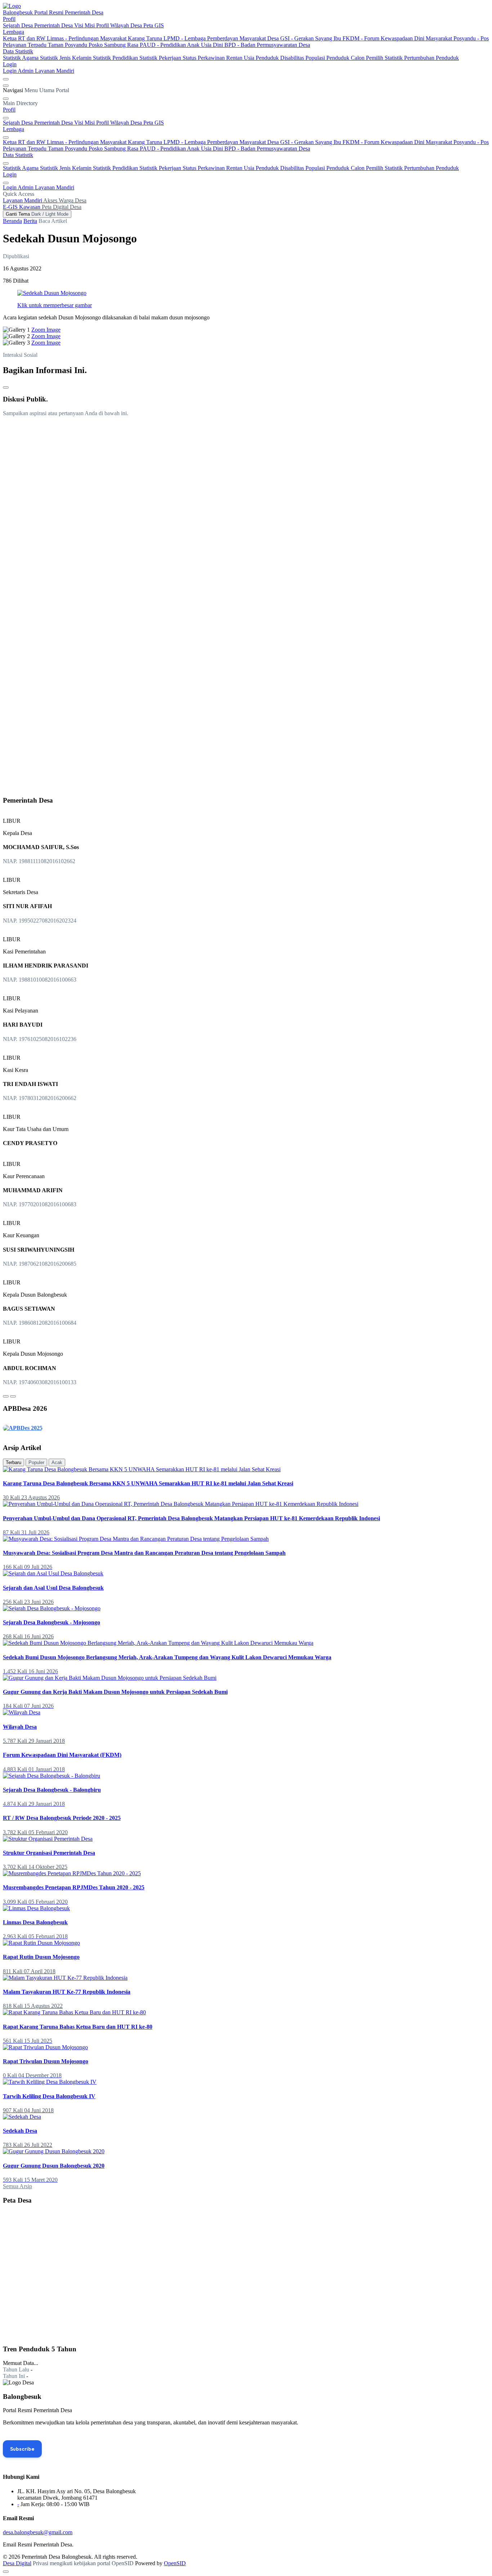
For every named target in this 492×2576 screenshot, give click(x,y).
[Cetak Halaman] (6, 387)
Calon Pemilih (368, 58)
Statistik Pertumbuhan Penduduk (422, 58)
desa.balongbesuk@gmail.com (38, 2532)
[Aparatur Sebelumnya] (6, 1396)
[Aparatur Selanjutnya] (13, 1396)
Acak (57, 1462)
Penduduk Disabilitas (281, 58)
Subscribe (22, 2449)
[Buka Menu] (6, 86)
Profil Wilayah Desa (120, 25)
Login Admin (19, 71)
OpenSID (175, 2563)
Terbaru (14, 1462)
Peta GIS (154, 25)
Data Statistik (18, 51)
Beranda (12, 221)
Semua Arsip (17, 2186)
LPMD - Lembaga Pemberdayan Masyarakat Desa (222, 38)
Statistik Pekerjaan (161, 58)
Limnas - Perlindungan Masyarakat (87, 38)
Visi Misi (85, 25)
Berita (30, 221)
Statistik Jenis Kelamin (66, 58)
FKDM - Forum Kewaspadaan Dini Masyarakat (398, 38)
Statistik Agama (21, 58)
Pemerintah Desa (54, 25)
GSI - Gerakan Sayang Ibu (311, 38)
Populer (36, 1462)
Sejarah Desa (19, 25)
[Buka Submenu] (6, 118)
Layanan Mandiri (55, 71)
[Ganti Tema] (6, 79)
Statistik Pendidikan (116, 58)
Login (10, 64)
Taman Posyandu (68, 45)
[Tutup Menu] (6, 99)
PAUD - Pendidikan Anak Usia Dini (182, 45)
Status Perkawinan (204, 58)
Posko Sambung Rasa (114, 45)
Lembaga (14, 32)
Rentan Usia (241, 58)
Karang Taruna (146, 38)
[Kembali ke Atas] (6, 2572)
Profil (9, 19)
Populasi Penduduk (328, 58)
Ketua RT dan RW (25, 38)
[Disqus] (246, 512)
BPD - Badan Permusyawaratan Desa (267, 45)
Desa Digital (17, 2563)
